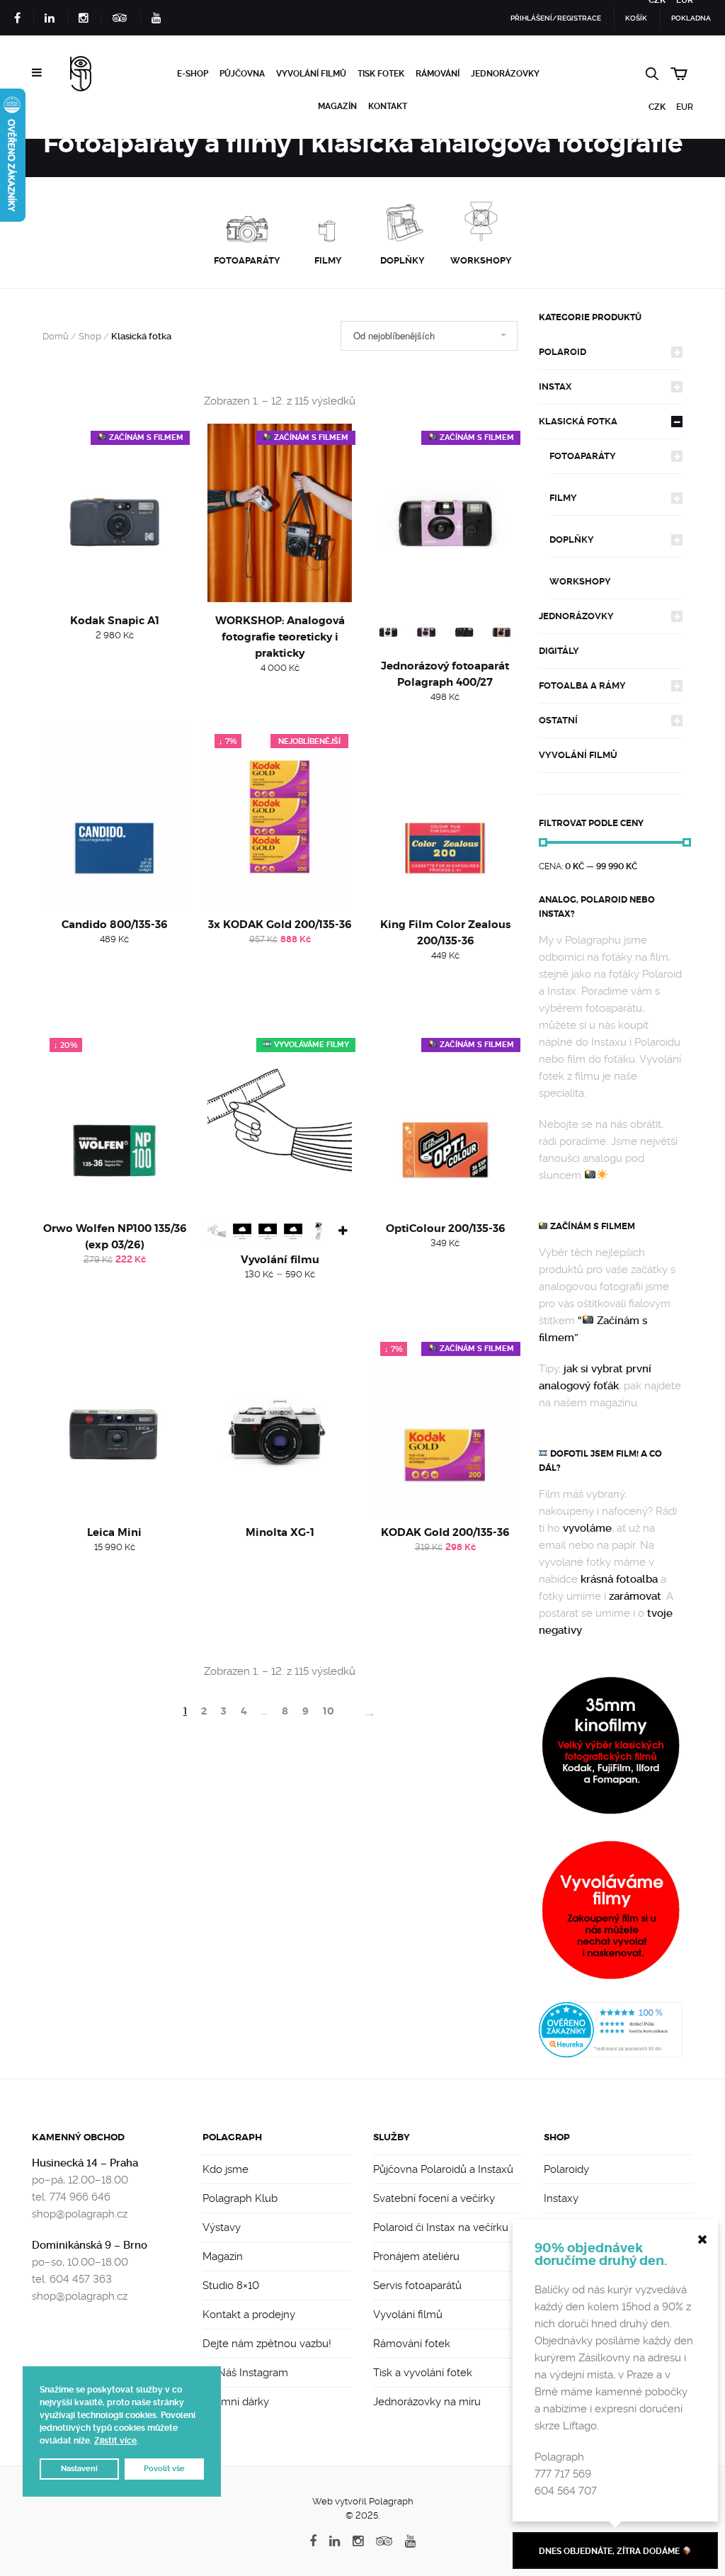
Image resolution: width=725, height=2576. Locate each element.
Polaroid (563, 352)
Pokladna (691, 18)
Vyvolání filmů (311, 74)
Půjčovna (242, 74)
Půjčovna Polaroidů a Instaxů (443, 2169)
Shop (90, 336)
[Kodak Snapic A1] (114, 513)
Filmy (563, 498)
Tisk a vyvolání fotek (423, 2373)
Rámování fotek (412, 2344)
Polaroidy (566, 2169)
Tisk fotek (381, 74)
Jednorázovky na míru (427, 2402)
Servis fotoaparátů (417, 2286)
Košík (636, 18)
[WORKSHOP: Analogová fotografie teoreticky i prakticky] (279, 513)
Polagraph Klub (240, 2198)
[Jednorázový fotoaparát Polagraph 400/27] (445, 513)
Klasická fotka (578, 421)
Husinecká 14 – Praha (85, 2163)
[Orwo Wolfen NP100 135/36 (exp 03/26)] (114, 1120)
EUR (685, 107)
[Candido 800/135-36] (114, 817)
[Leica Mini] (114, 1424)
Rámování (438, 74)
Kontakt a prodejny (249, 2315)
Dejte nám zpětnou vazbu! (267, 2344)
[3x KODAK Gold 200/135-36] (279, 817)
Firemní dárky (236, 2402)
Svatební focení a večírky (434, 2198)
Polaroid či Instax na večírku (441, 2227)
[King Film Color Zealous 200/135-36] (445, 817)
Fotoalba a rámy (582, 685)
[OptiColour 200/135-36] (445, 1120)
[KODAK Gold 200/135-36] (445, 1424)
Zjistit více (115, 2441)
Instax (555, 386)
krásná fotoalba (619, 1579)
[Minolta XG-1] (279, 1424)
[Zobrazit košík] (682, 72)
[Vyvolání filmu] (279, 1120)
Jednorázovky (505, 74)
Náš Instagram (251, 2373)
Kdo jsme (226, 2169)
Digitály (559, 651)
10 (329, 1711)
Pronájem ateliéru (416, 2256)
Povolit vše (164, 2469)
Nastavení (79, 2469)
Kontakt (388, 106)
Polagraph (232, 2137)
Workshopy (580, 581)
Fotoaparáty (583, 456)
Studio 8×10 (231, 2286)
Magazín (337, 106)
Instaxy (561, 2198)
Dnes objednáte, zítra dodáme (610, 2551)
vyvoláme (587, 1528)
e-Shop (193, 74)
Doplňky (572, 540)
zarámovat (635, 1596)
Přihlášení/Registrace (556, 18)
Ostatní (558, 720)
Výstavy (222, 2227)
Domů (56, 336)
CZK (657, 107)
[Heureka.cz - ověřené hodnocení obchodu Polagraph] (611, 2029)
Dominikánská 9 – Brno (90, 2245)
